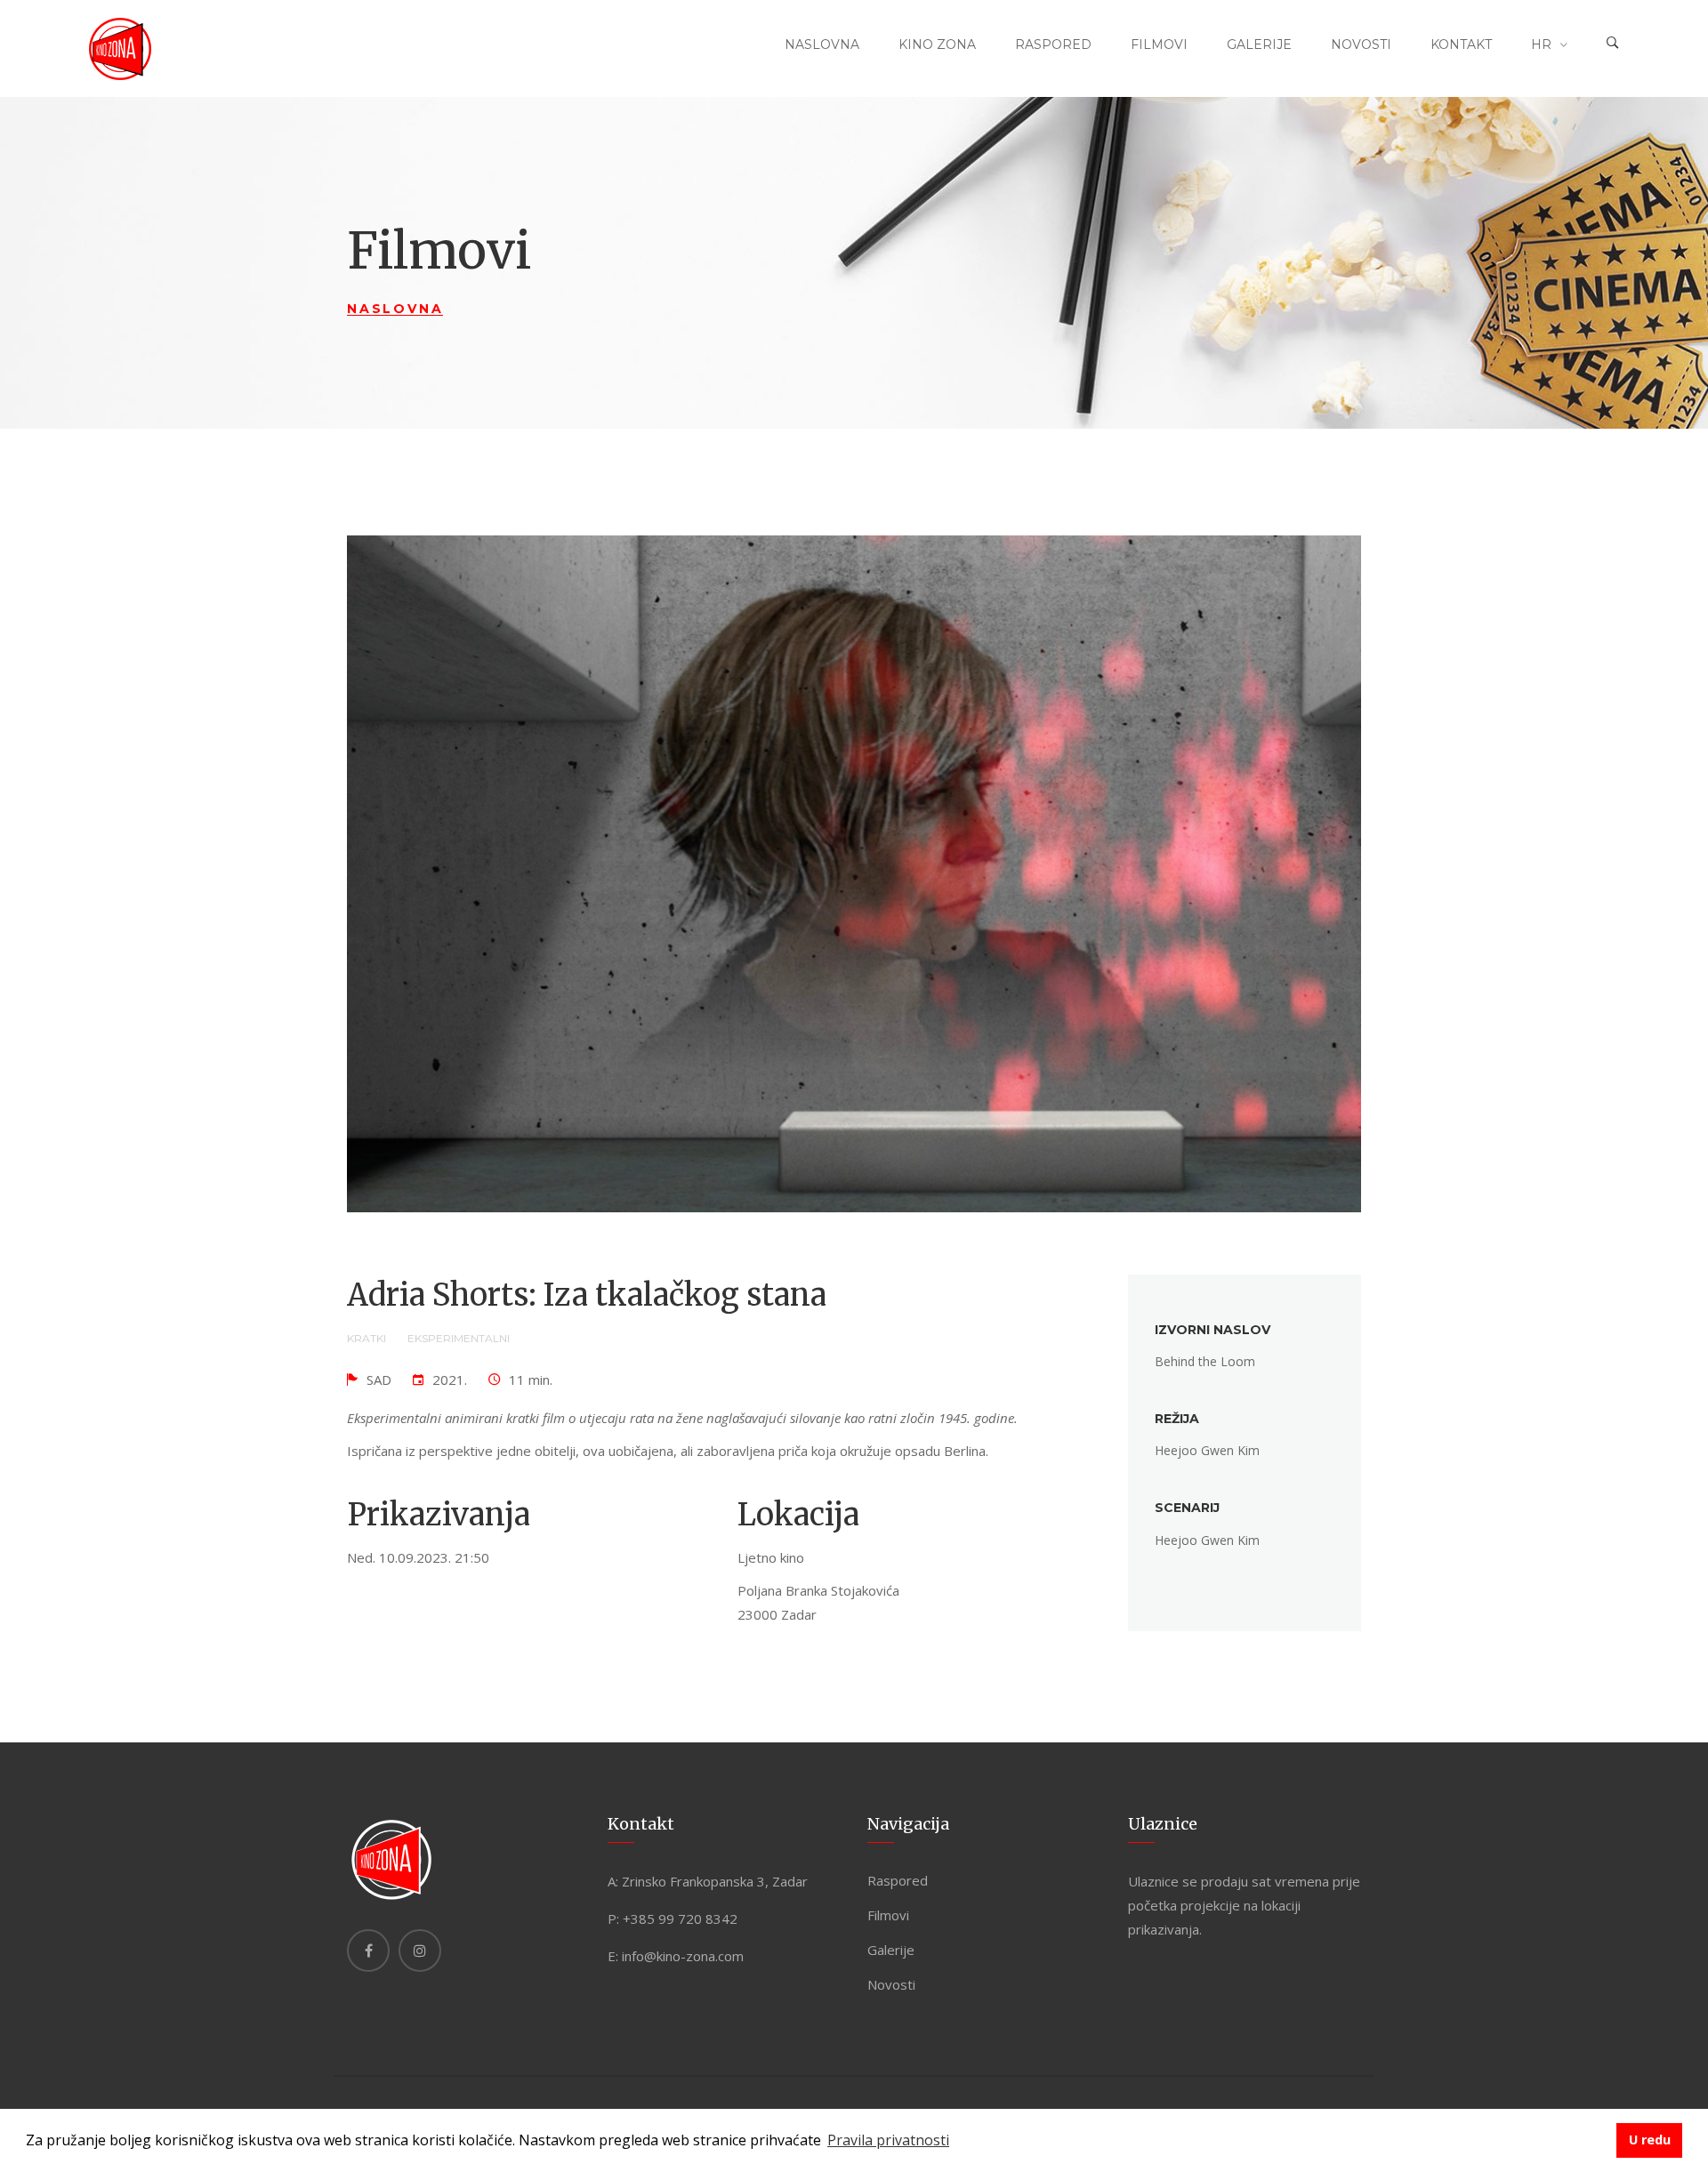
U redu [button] (1650, 2140)
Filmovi (1159, 44)
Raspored (1053, 44)
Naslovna (822, 44)
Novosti (1361, 44)
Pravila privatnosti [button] (888, 2140)
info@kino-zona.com (683, 1956)
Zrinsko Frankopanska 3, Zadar (715, 1881)
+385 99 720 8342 (680, 1919)
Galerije (1259, 44)
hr (1541, 44)
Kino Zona (937, 44)
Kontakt (1461, 44)
